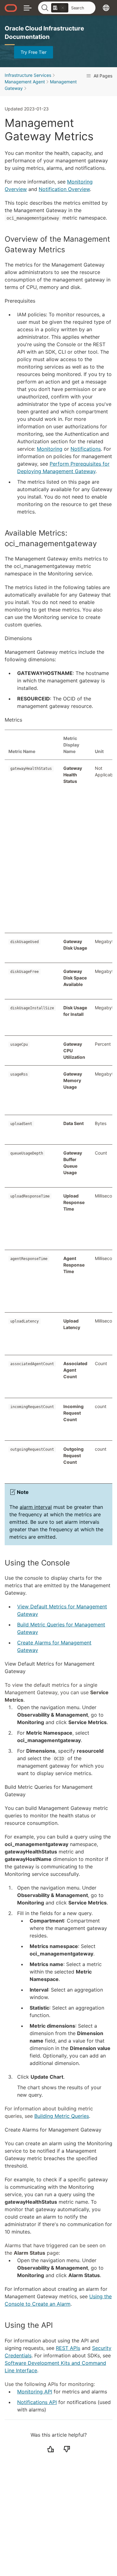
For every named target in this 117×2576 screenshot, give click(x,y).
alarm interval (36, 1507)
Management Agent (25, 82)
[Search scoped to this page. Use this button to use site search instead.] (63, 8)
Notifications (86, 449)
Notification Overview (64, 189)
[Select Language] (106, 8)
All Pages (102, 76)
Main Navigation (28, 8)
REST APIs (68, 2348)
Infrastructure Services (28, 75)
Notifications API (37, 2402)
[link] (60, 8)
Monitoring (50, 449)
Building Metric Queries (62, 2116)
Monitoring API (35, 2392)
